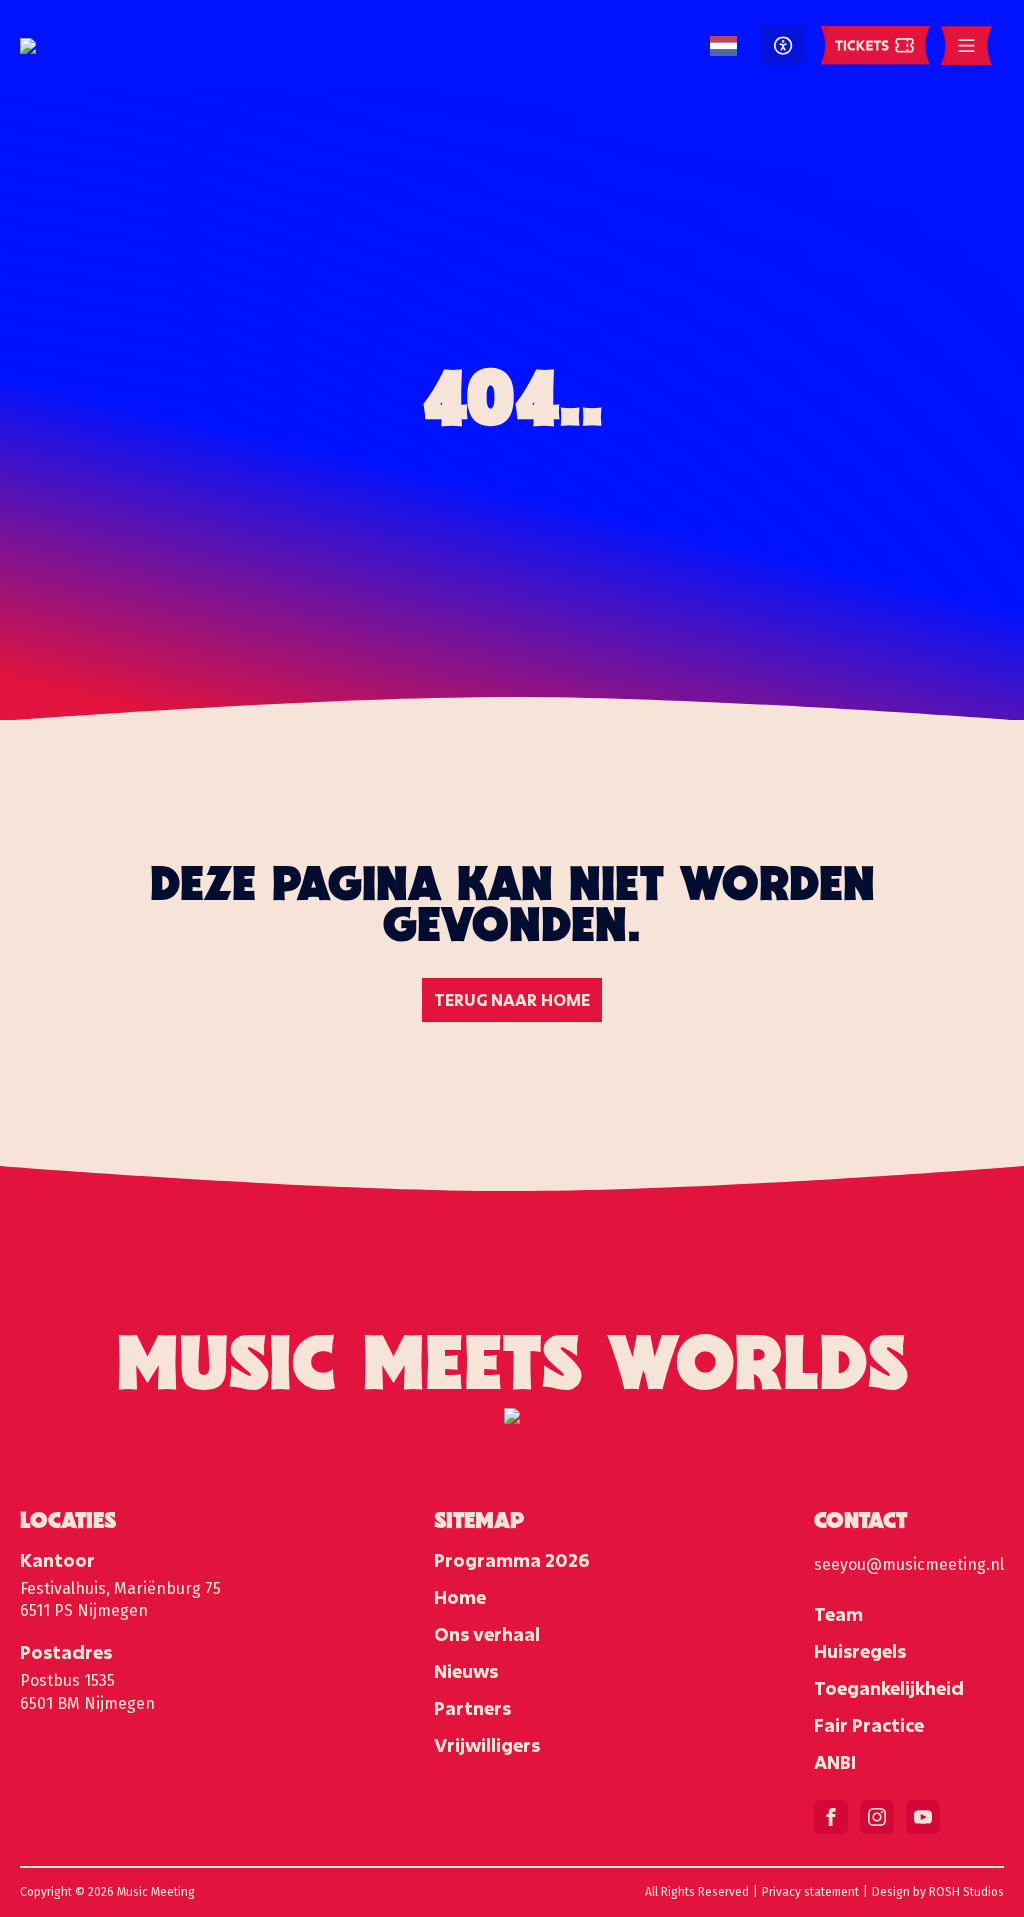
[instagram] (877, 1817)
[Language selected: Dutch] (723, 46)
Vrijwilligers (487, 1745)
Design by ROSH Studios (938, 1892)
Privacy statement (810, 1892)
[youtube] (923, 1817)
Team (838, 1614)
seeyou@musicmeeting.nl (909, 1564)
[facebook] (831, 1817)
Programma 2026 (511, 1560)
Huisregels (860, 1651)
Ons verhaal (487, 1634)
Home (460, 1597)
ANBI (835, 1762)
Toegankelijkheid (889, 1688)
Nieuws (466, 1671)
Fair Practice (869, 1725)
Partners (472, 1708)
